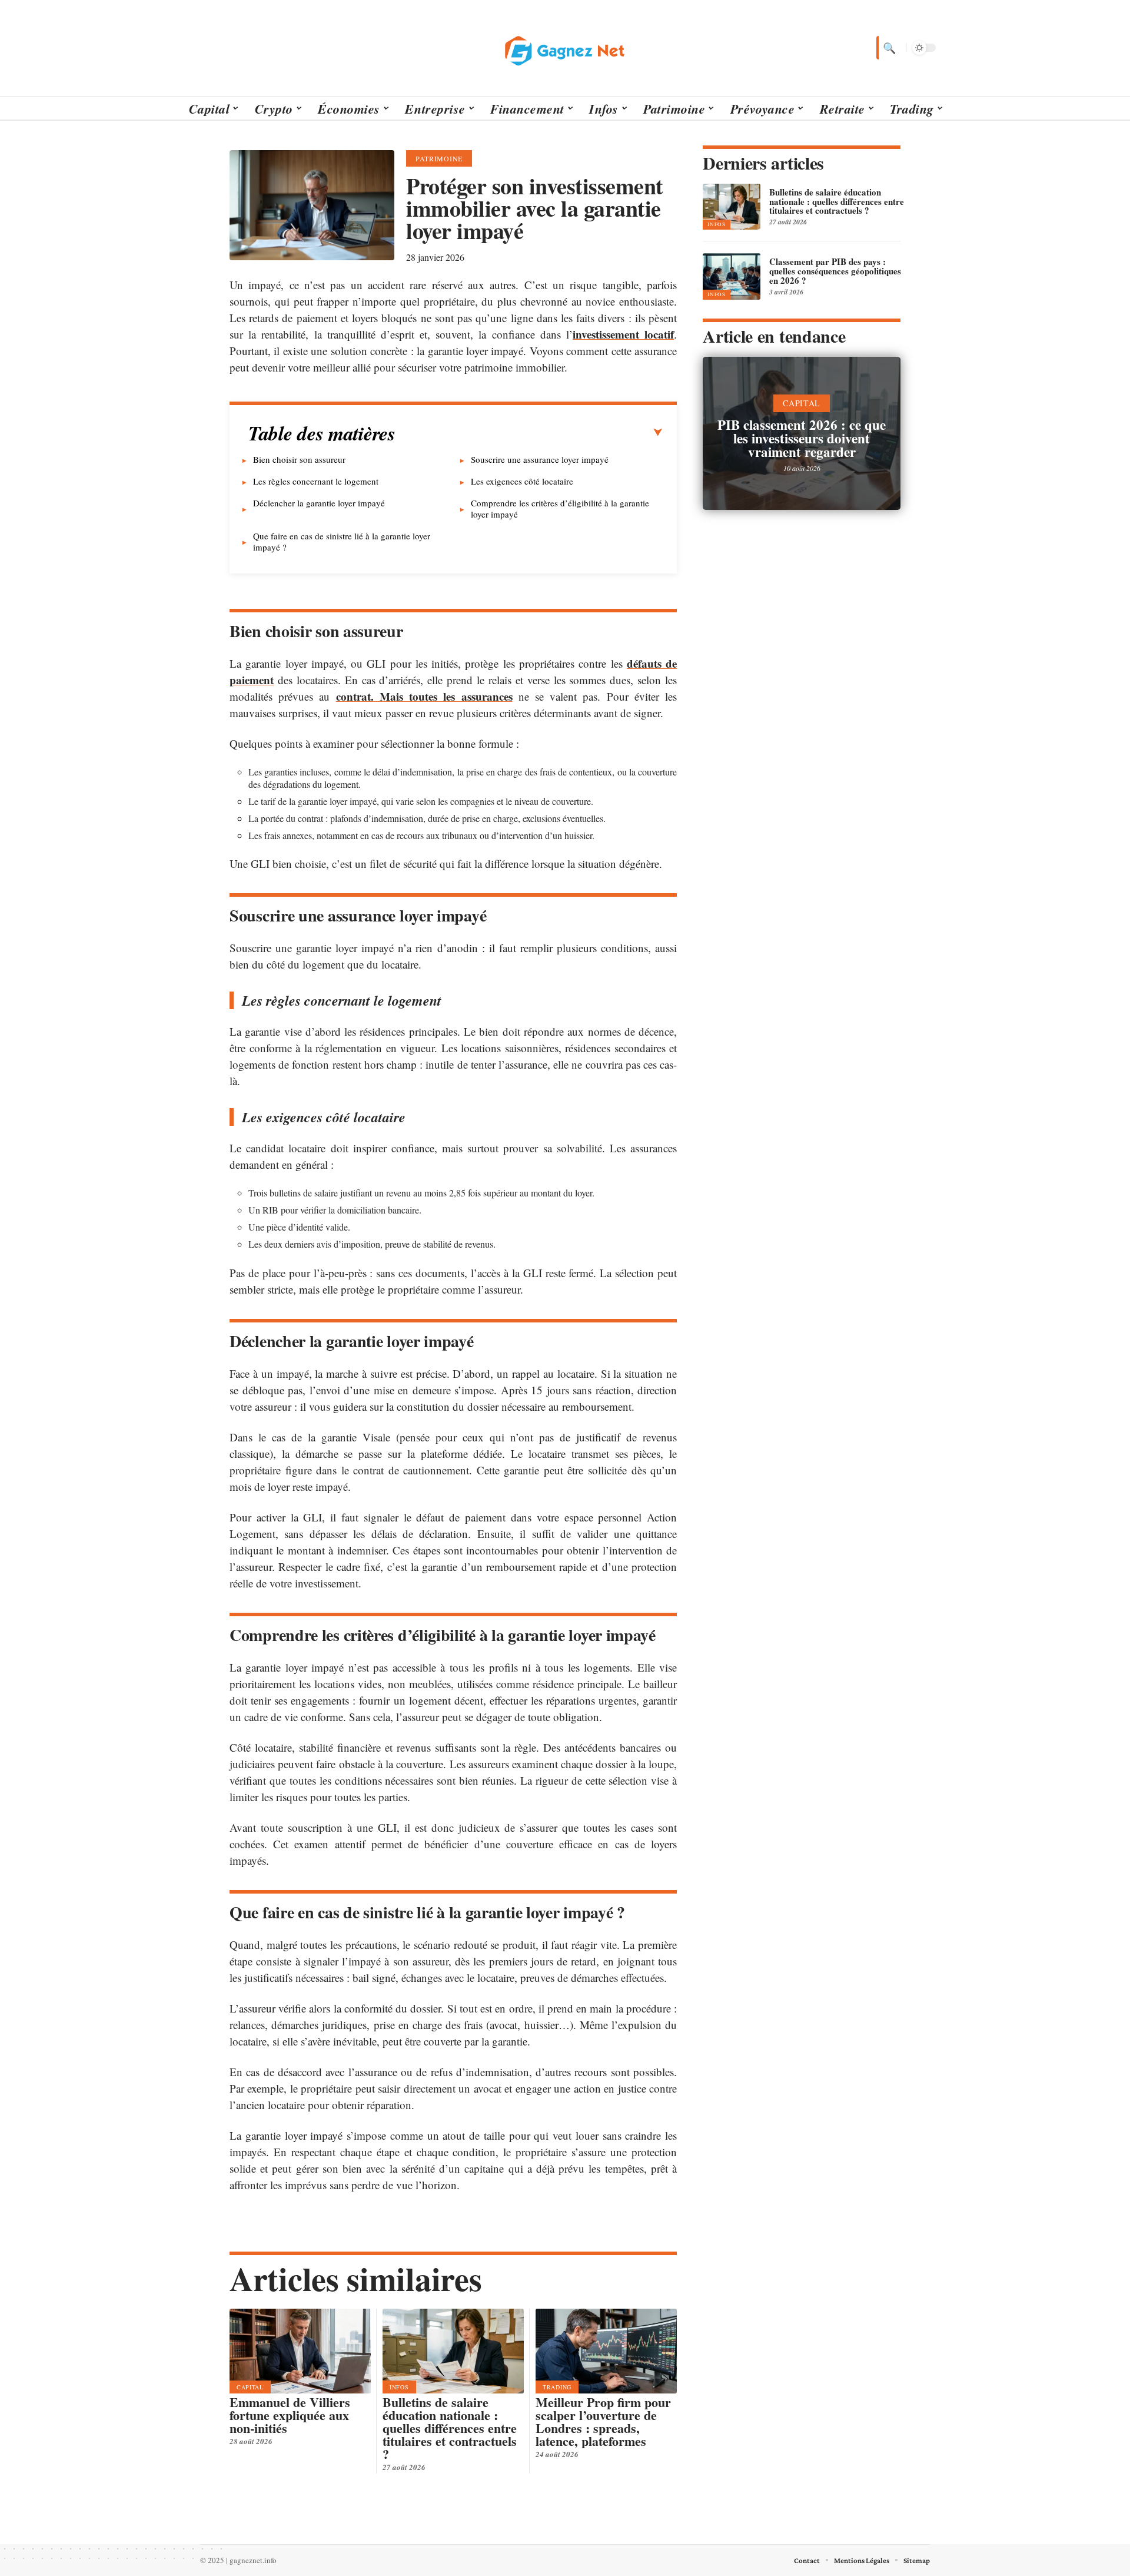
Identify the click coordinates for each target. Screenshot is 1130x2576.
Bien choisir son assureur (299, 459)
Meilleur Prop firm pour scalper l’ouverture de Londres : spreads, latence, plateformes (603, 2421)
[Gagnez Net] (565, 48)
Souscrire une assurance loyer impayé (540, 459)
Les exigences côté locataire (522, 481)
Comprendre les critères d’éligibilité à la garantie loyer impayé (560, 508)
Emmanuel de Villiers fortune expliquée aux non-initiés (290, 2415)
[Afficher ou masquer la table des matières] (529, 433)
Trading (557, 2387)
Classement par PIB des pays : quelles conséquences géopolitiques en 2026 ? (835, 271)
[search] (888, 48)
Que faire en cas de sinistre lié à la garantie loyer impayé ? (342, 541)
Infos (399, 2387)
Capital (250, 2387)
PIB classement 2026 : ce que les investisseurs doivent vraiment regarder (802, 438)
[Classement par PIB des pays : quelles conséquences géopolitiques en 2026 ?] (732, 276)
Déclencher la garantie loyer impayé (319, 503)
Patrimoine (439, 158)
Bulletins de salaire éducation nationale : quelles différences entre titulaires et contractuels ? (450, 2428)
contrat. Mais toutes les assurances (424, 696)
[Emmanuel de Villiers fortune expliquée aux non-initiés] (300, 2351)
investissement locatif (623, 334)
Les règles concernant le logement (316, 481)
